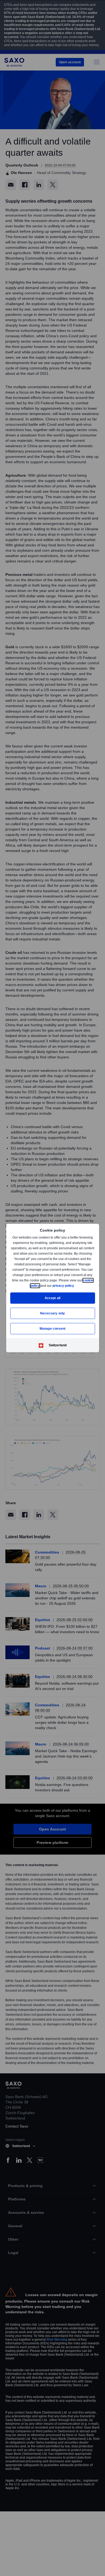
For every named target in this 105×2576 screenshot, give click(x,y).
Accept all (53, 1298)
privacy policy (76, 1286)
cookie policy (41, 1286)
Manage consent (52, 1328)
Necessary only (53, 1313)
